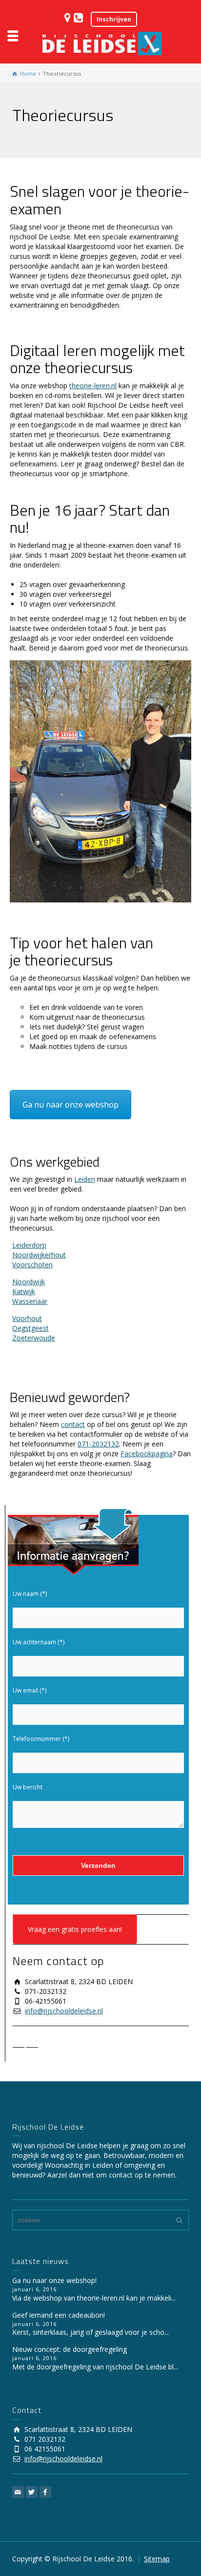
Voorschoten (32, 1265)
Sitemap (157, 2559)
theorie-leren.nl (93, 386)
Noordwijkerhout (39, 1255)
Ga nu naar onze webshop (70, 1105)
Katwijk (24, 1291)
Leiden (85, 1179)
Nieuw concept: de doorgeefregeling (70, 2349)
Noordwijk (29, 1282)
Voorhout (27, 1318)
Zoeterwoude (34, 1338)
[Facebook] (46, 2044)
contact (73, 1424)
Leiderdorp (29, 1245)
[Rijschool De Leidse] (100, 43)
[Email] (19, 2044)
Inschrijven (114, 19)
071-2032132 (98, 1444)
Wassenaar (30, 1301)
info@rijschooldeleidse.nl (64, 2011)
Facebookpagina (147, 1454)
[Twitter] (32, 2044)
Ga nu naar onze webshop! (54, 2280)
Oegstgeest (30, 1328)
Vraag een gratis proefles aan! (75, 1929)
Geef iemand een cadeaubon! (59, 2315)
